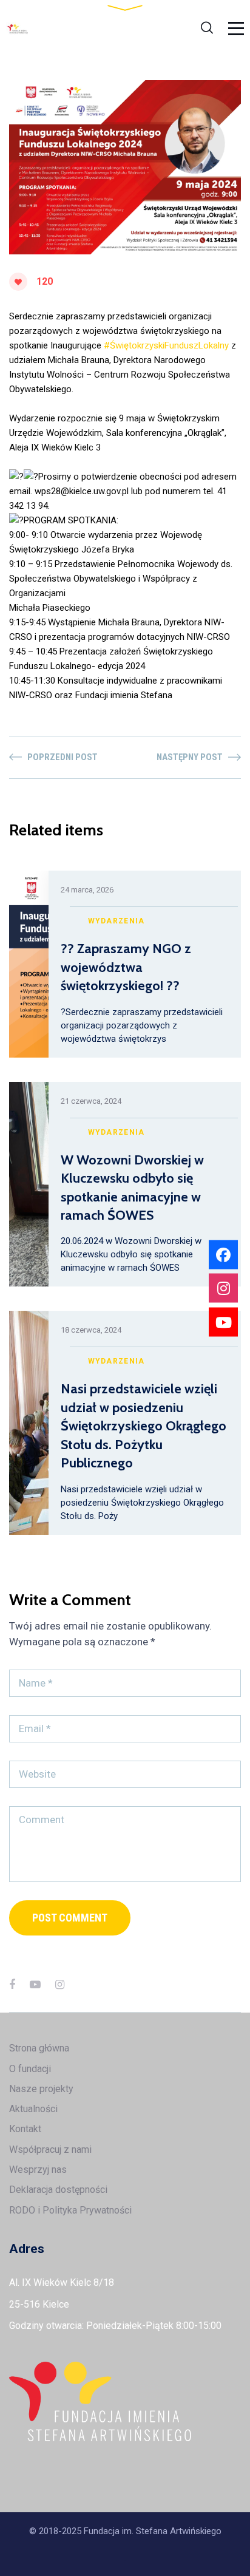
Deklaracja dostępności (58, 2190)
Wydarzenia (117, 921)
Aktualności (33, 2109)
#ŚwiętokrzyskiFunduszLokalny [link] (166, 345)
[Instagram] (60, 1984)
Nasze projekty (41, 2089)
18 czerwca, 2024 (91, 1330)
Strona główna (39, 2048)
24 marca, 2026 (87, 890)
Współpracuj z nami (50, 2149)
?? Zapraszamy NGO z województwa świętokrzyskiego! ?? (126, 967)
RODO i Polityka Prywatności (70, 2210)
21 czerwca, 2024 (91, 1101)
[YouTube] (35, 1984)
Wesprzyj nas (38, 2170)
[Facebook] (12, 1984)
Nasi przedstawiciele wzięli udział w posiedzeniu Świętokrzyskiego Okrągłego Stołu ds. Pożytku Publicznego (144, 1426)
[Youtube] (223, 1322)
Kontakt (25, 2129)
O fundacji (30, 2069)
